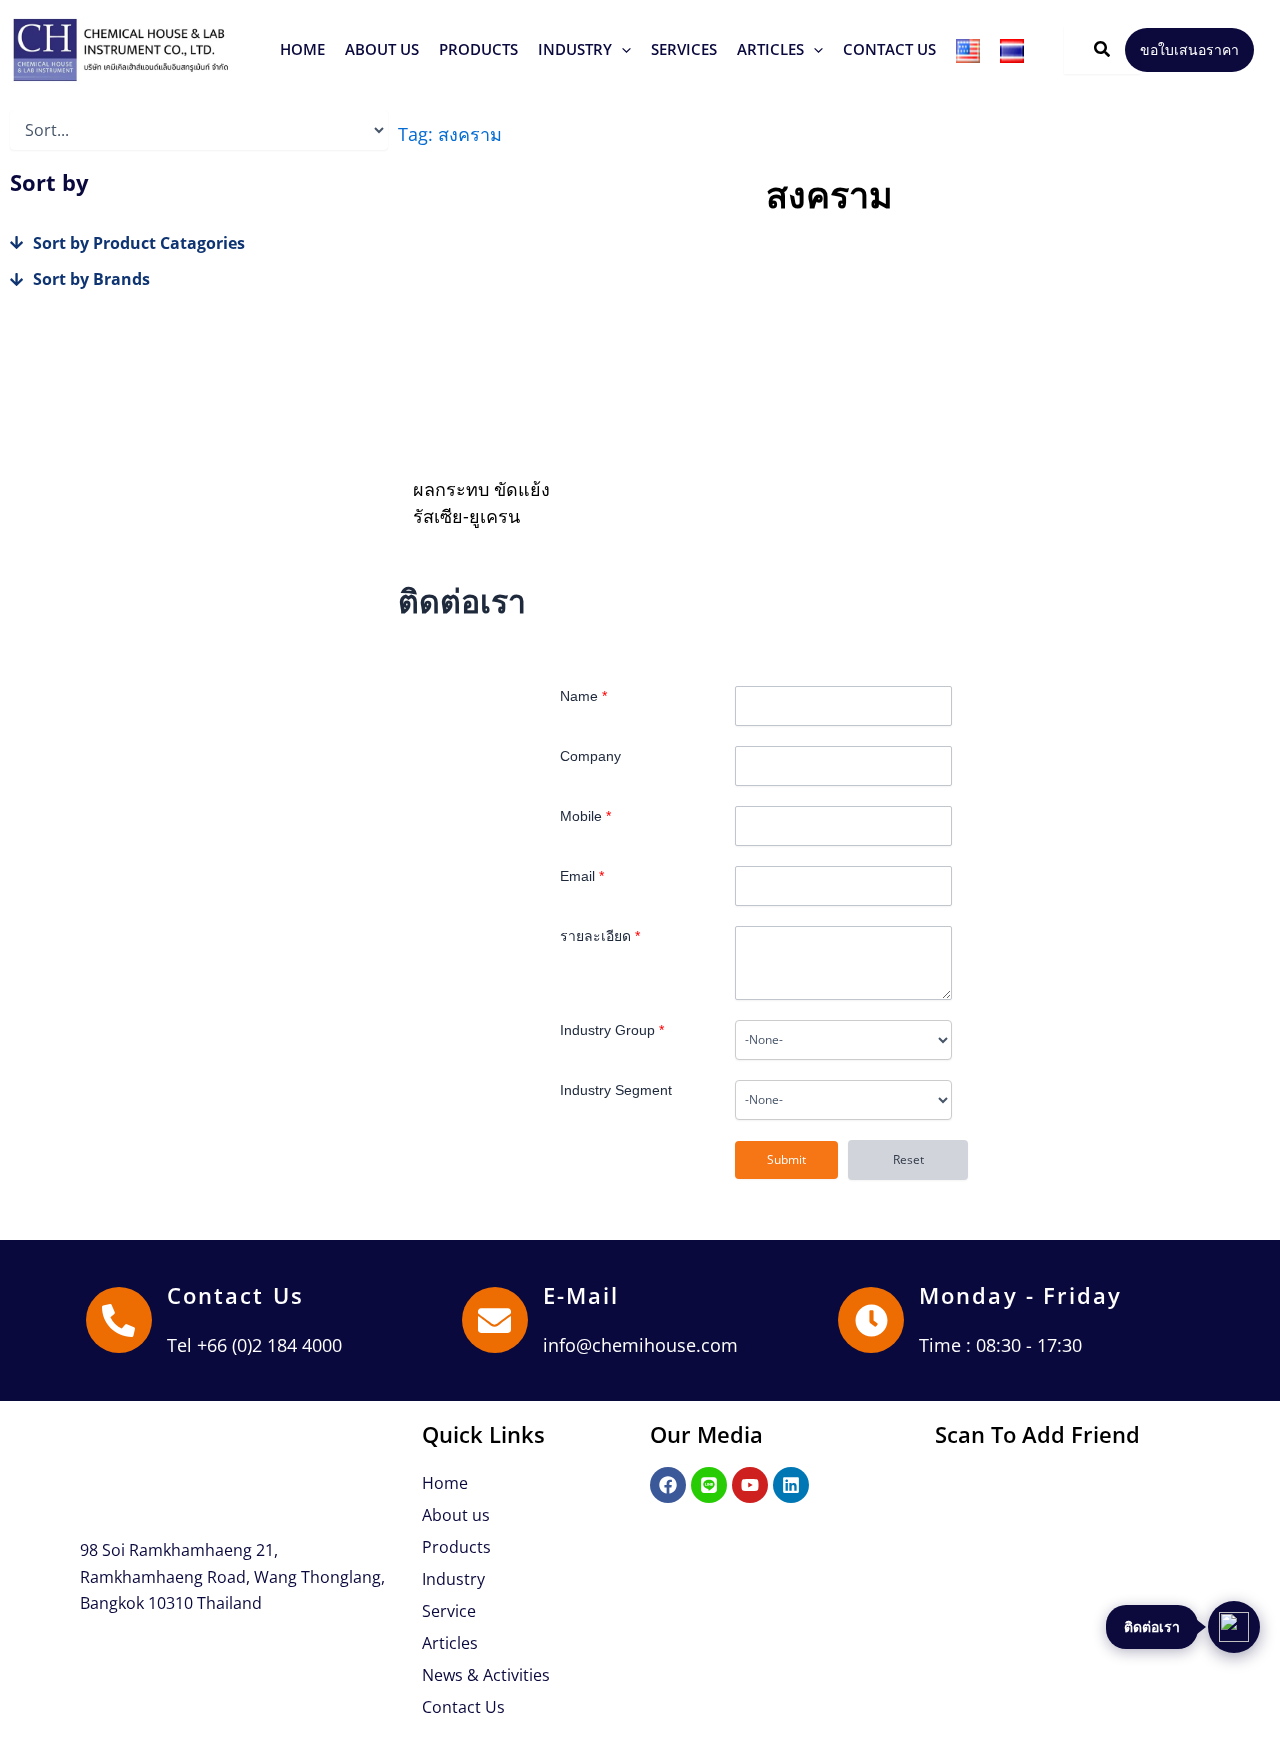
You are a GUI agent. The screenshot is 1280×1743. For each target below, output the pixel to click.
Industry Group (612, 1030)
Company (590, 756)
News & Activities (486, 1675)
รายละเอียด (600, 936)
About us (456, 1515)
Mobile (585, 816)
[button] (478, 49)
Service (449, 1611)
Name (583, 696)
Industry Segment (616, 1090)
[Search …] (1102, 50)
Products (456, 1547)
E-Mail (581, 1295)
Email (582, 876)
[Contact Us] (119, 1320)
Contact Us (235, 1295)
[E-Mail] (495, 1320)
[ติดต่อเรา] (1234, 1627)
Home (445, 1483)
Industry (453, 1579)
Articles (450, 1643)
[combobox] (843, 1040)
